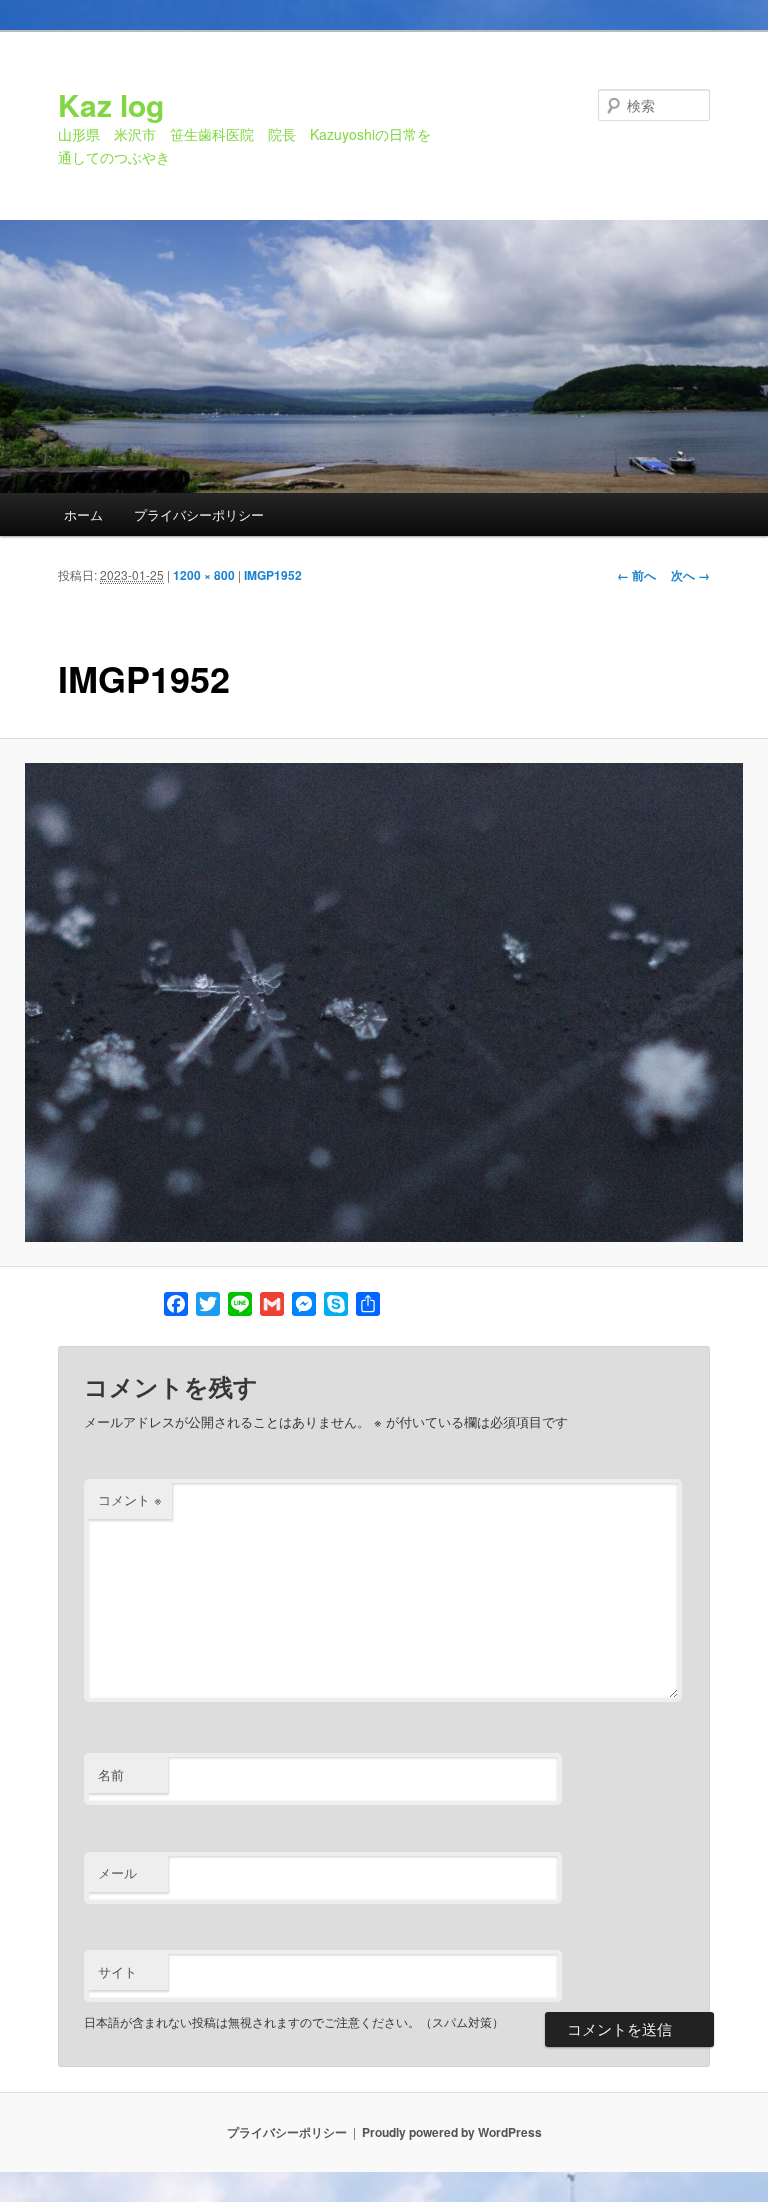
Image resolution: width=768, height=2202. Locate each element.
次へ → (690, 575)
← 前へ (636, 575)
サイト (117, 1971)
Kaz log (111, 104)
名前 (111, 1774)
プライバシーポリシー (199, 514)
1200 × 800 (204, 575)
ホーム (83, 514)
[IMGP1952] (384, 1002)
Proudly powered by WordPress (452, 2132)
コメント (130, 1499)
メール (117, 1872)
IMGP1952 (273, 575)
